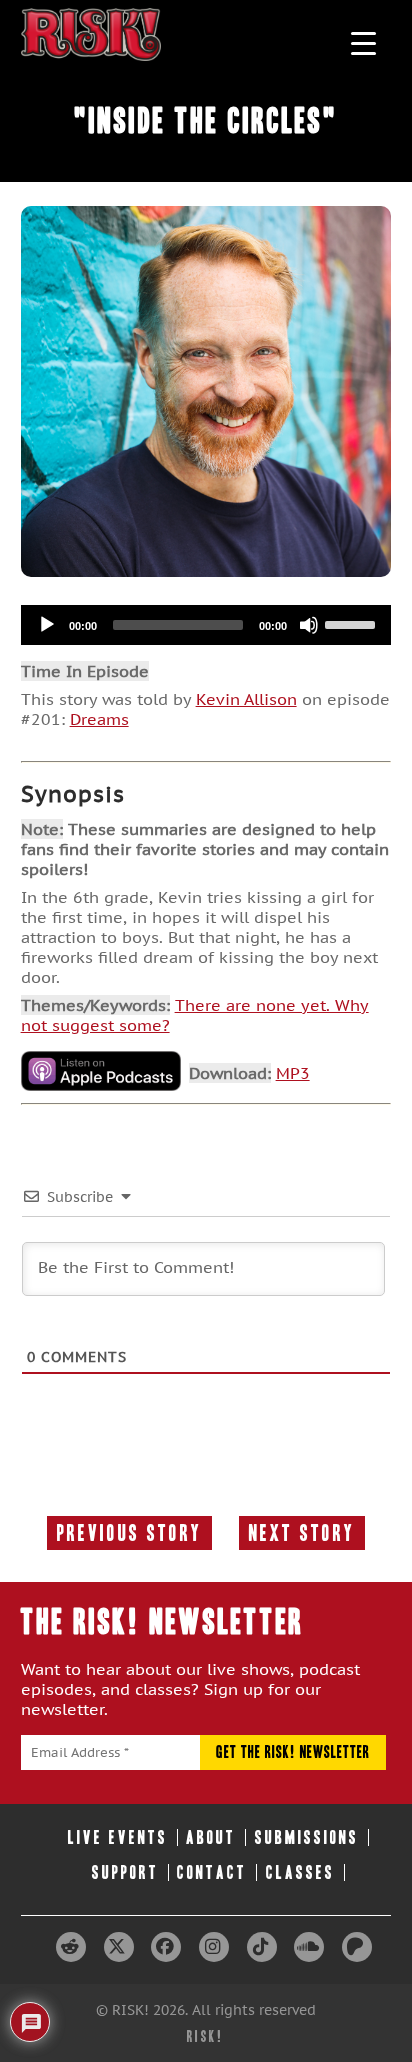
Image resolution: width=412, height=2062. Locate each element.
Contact (212, 1872)
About (211, 1837)
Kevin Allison (246, 699)
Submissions (307, 1837)
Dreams (99, 719)
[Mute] (309, 625)
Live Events (118, 1837)
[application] (206, 625)
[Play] (47, 625)
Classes (300, 1872)
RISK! (205, 2036)
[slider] (353, 623)
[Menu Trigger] (363, 42)
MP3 (293, 1073)
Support (125, 1872)
